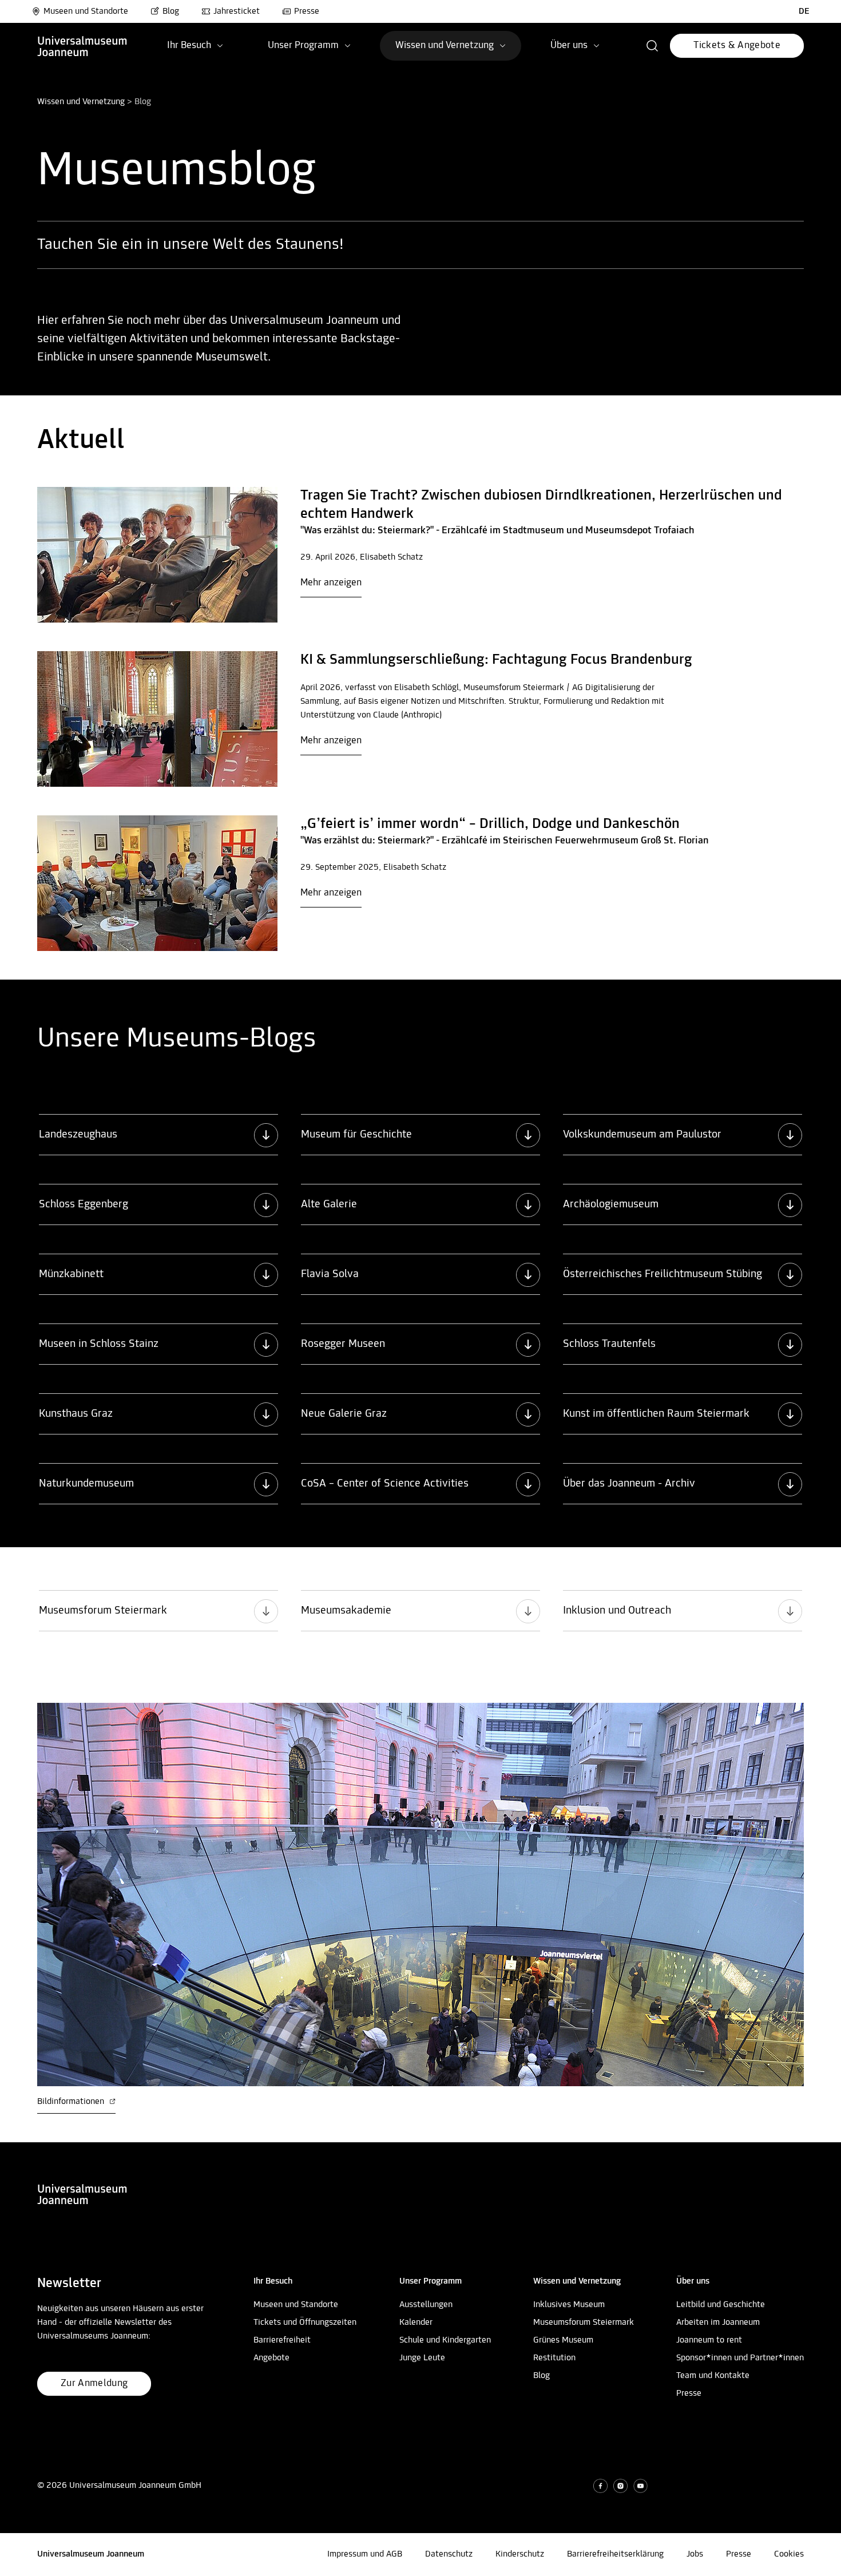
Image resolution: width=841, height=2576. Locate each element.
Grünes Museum (563, 2340)
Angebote (271, 2358)
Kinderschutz (520, 2554)
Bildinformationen (72, 2102)
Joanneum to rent (709, 2340)
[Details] (157, 555)
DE (804, 11)
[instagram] (620, 2486)
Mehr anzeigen (331, 583)
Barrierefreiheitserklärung (615, 2554)
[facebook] (600, 2486)
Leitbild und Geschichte (721, 2305)
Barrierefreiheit (282, 2340)
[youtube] (640, 2486)
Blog (171, 11)
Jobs (695, 2554)
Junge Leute (422, 2358)
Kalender (416, 2323)
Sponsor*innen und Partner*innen (740, 2358)
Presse (307, 11)
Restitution (554, 2358)
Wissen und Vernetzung (81, 102)
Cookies (789, 2554)
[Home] (82, 46)
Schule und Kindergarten (445, 2340)
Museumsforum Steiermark (584, 2323)
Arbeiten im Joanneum (718, 2323)
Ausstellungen (426, 2305)
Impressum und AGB (365, 2554)
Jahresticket (237, 11)
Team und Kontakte (713, 2376)
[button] (652, 46)
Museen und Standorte (86, 11)
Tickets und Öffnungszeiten (305, 2323)
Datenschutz (449, 2554)
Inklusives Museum (569, 2305)
